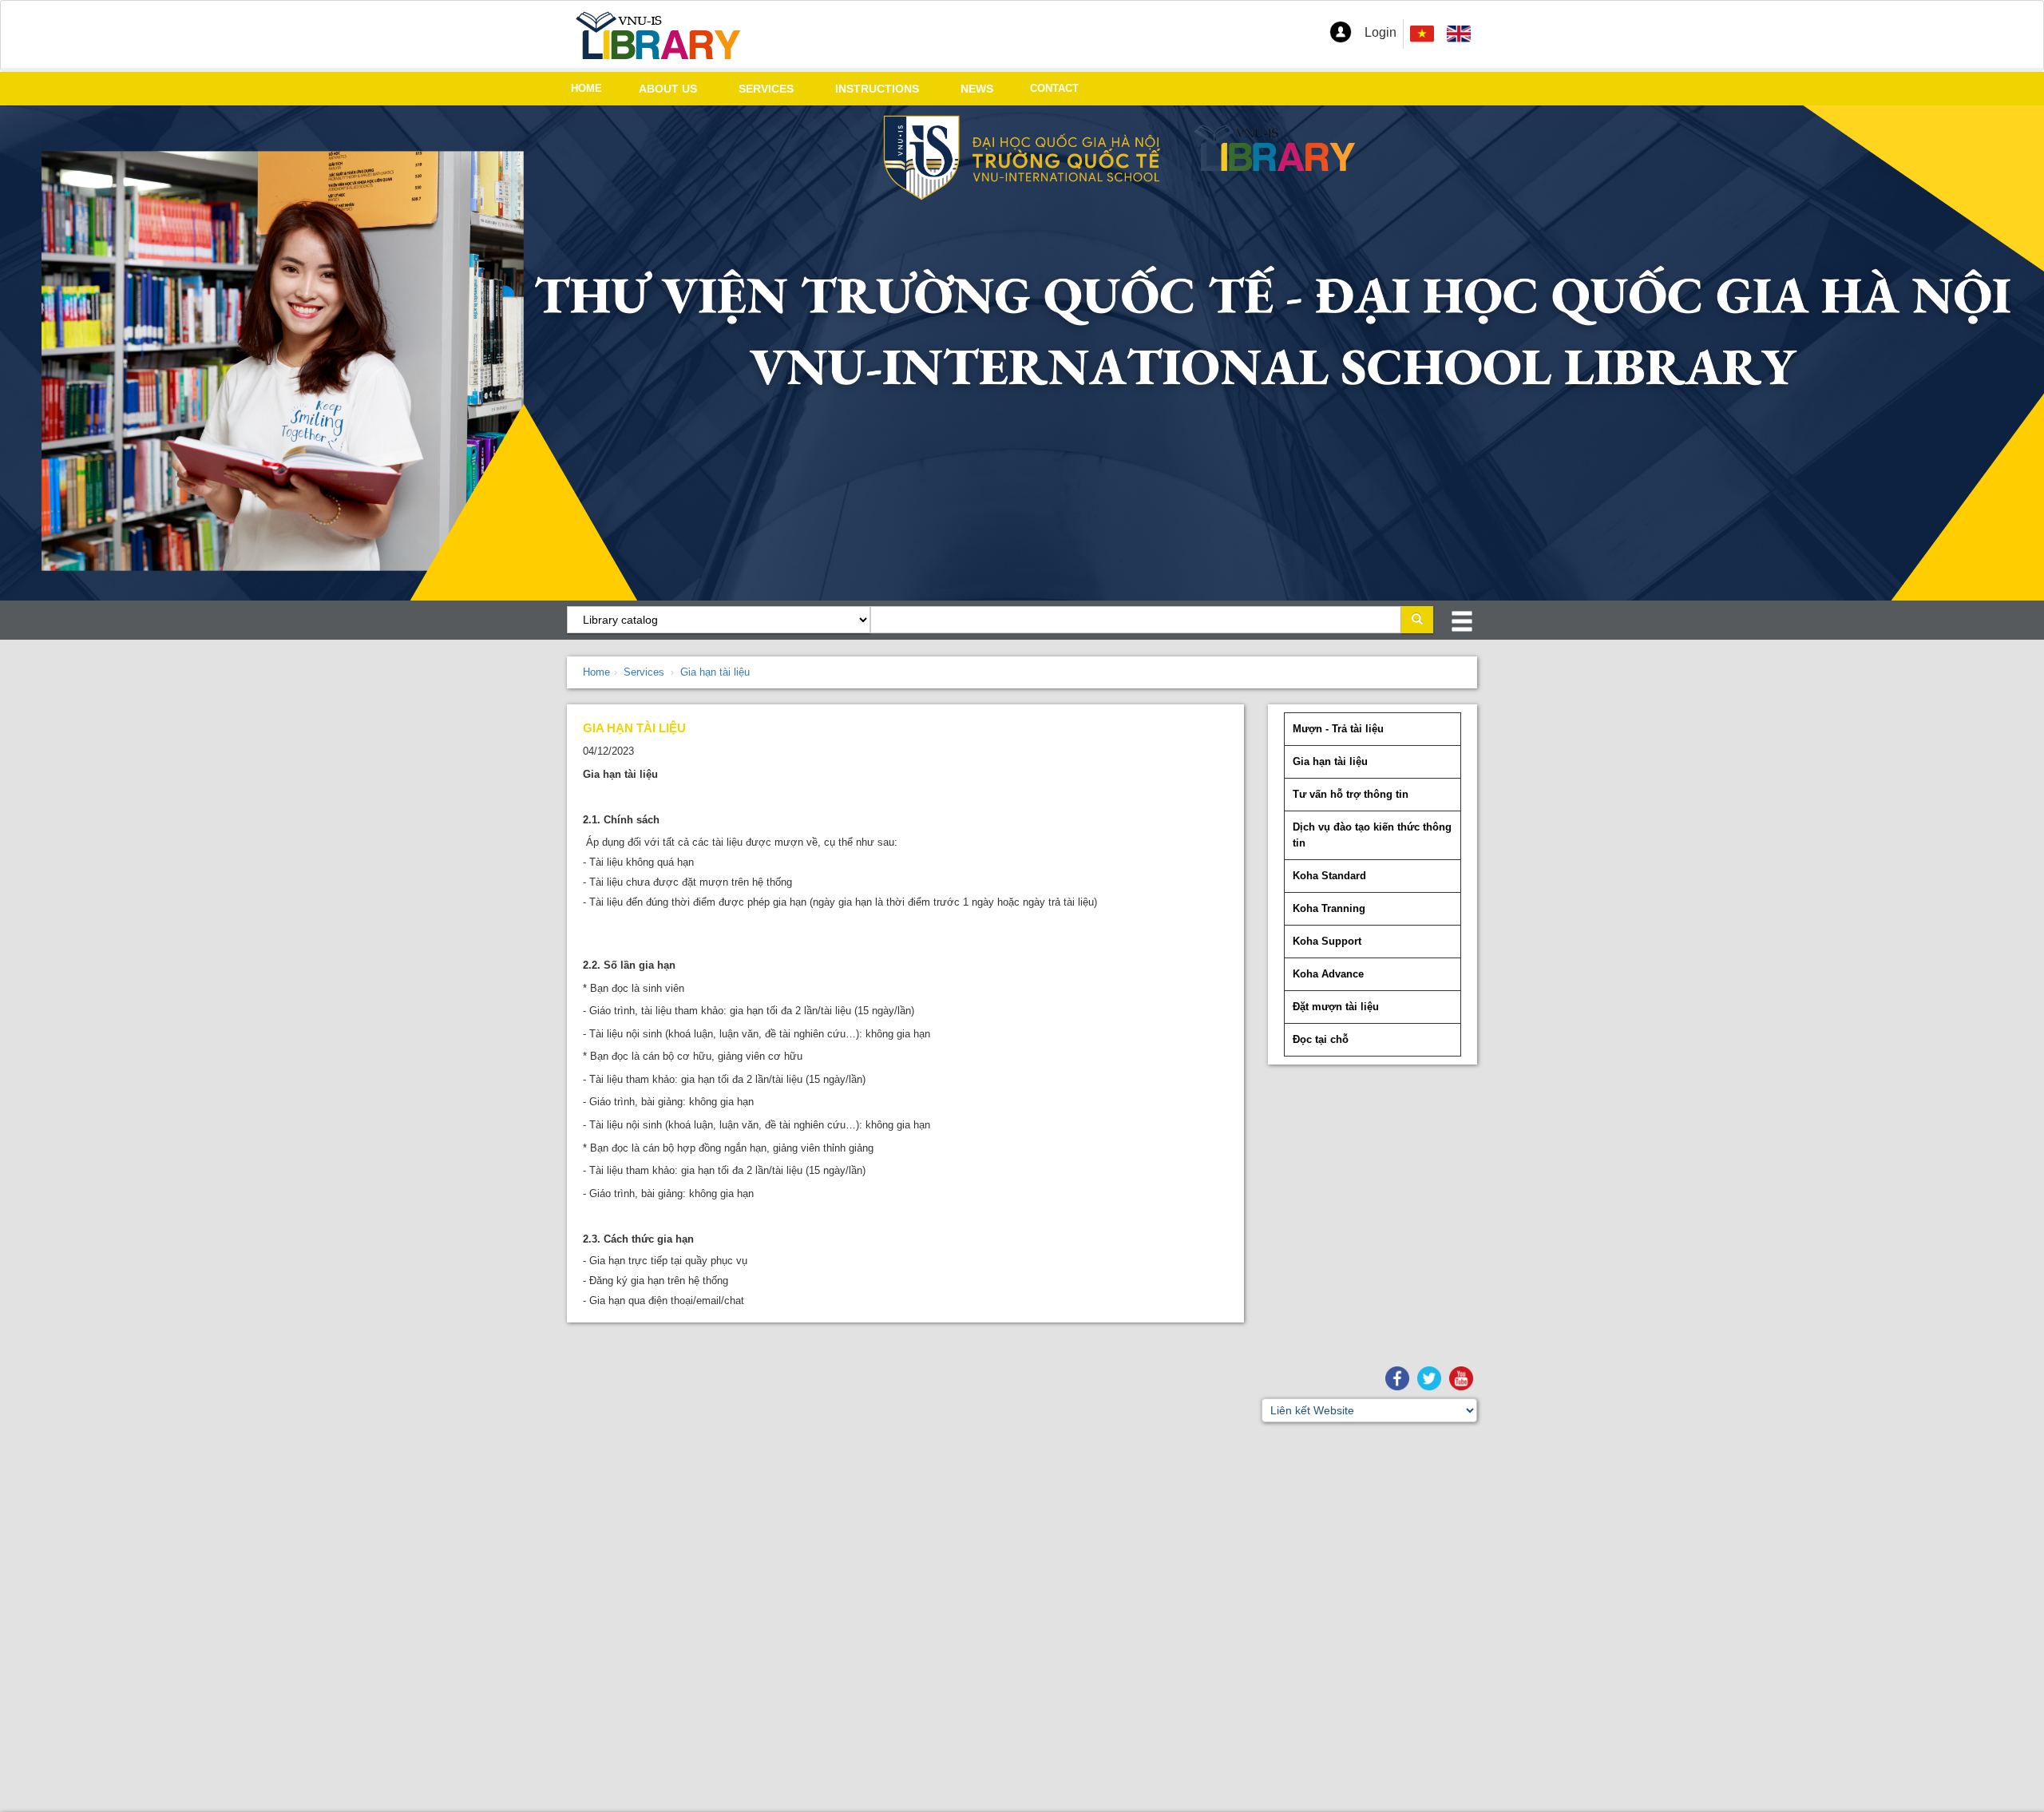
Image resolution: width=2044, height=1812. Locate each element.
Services (644, 672)
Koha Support (1327, 941)
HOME (586, 88)
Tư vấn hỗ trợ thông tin (1351, 794)
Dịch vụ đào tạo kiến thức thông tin (1372, 835)
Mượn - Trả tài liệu (1338, 729)
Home (596, 672)
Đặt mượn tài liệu (1336, 1007)
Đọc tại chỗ (1321, 1039)
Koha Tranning (1329, 908)
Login (1380, 32)
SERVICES (766, 89)
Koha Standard (1329, 876)
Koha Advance (1328, 974)
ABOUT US (668, 89)
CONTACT (1054, 88)
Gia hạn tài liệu (715, 672)
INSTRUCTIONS (877, 89)
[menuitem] (1459, 34)
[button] (1341, 32)
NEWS (977, 89)
